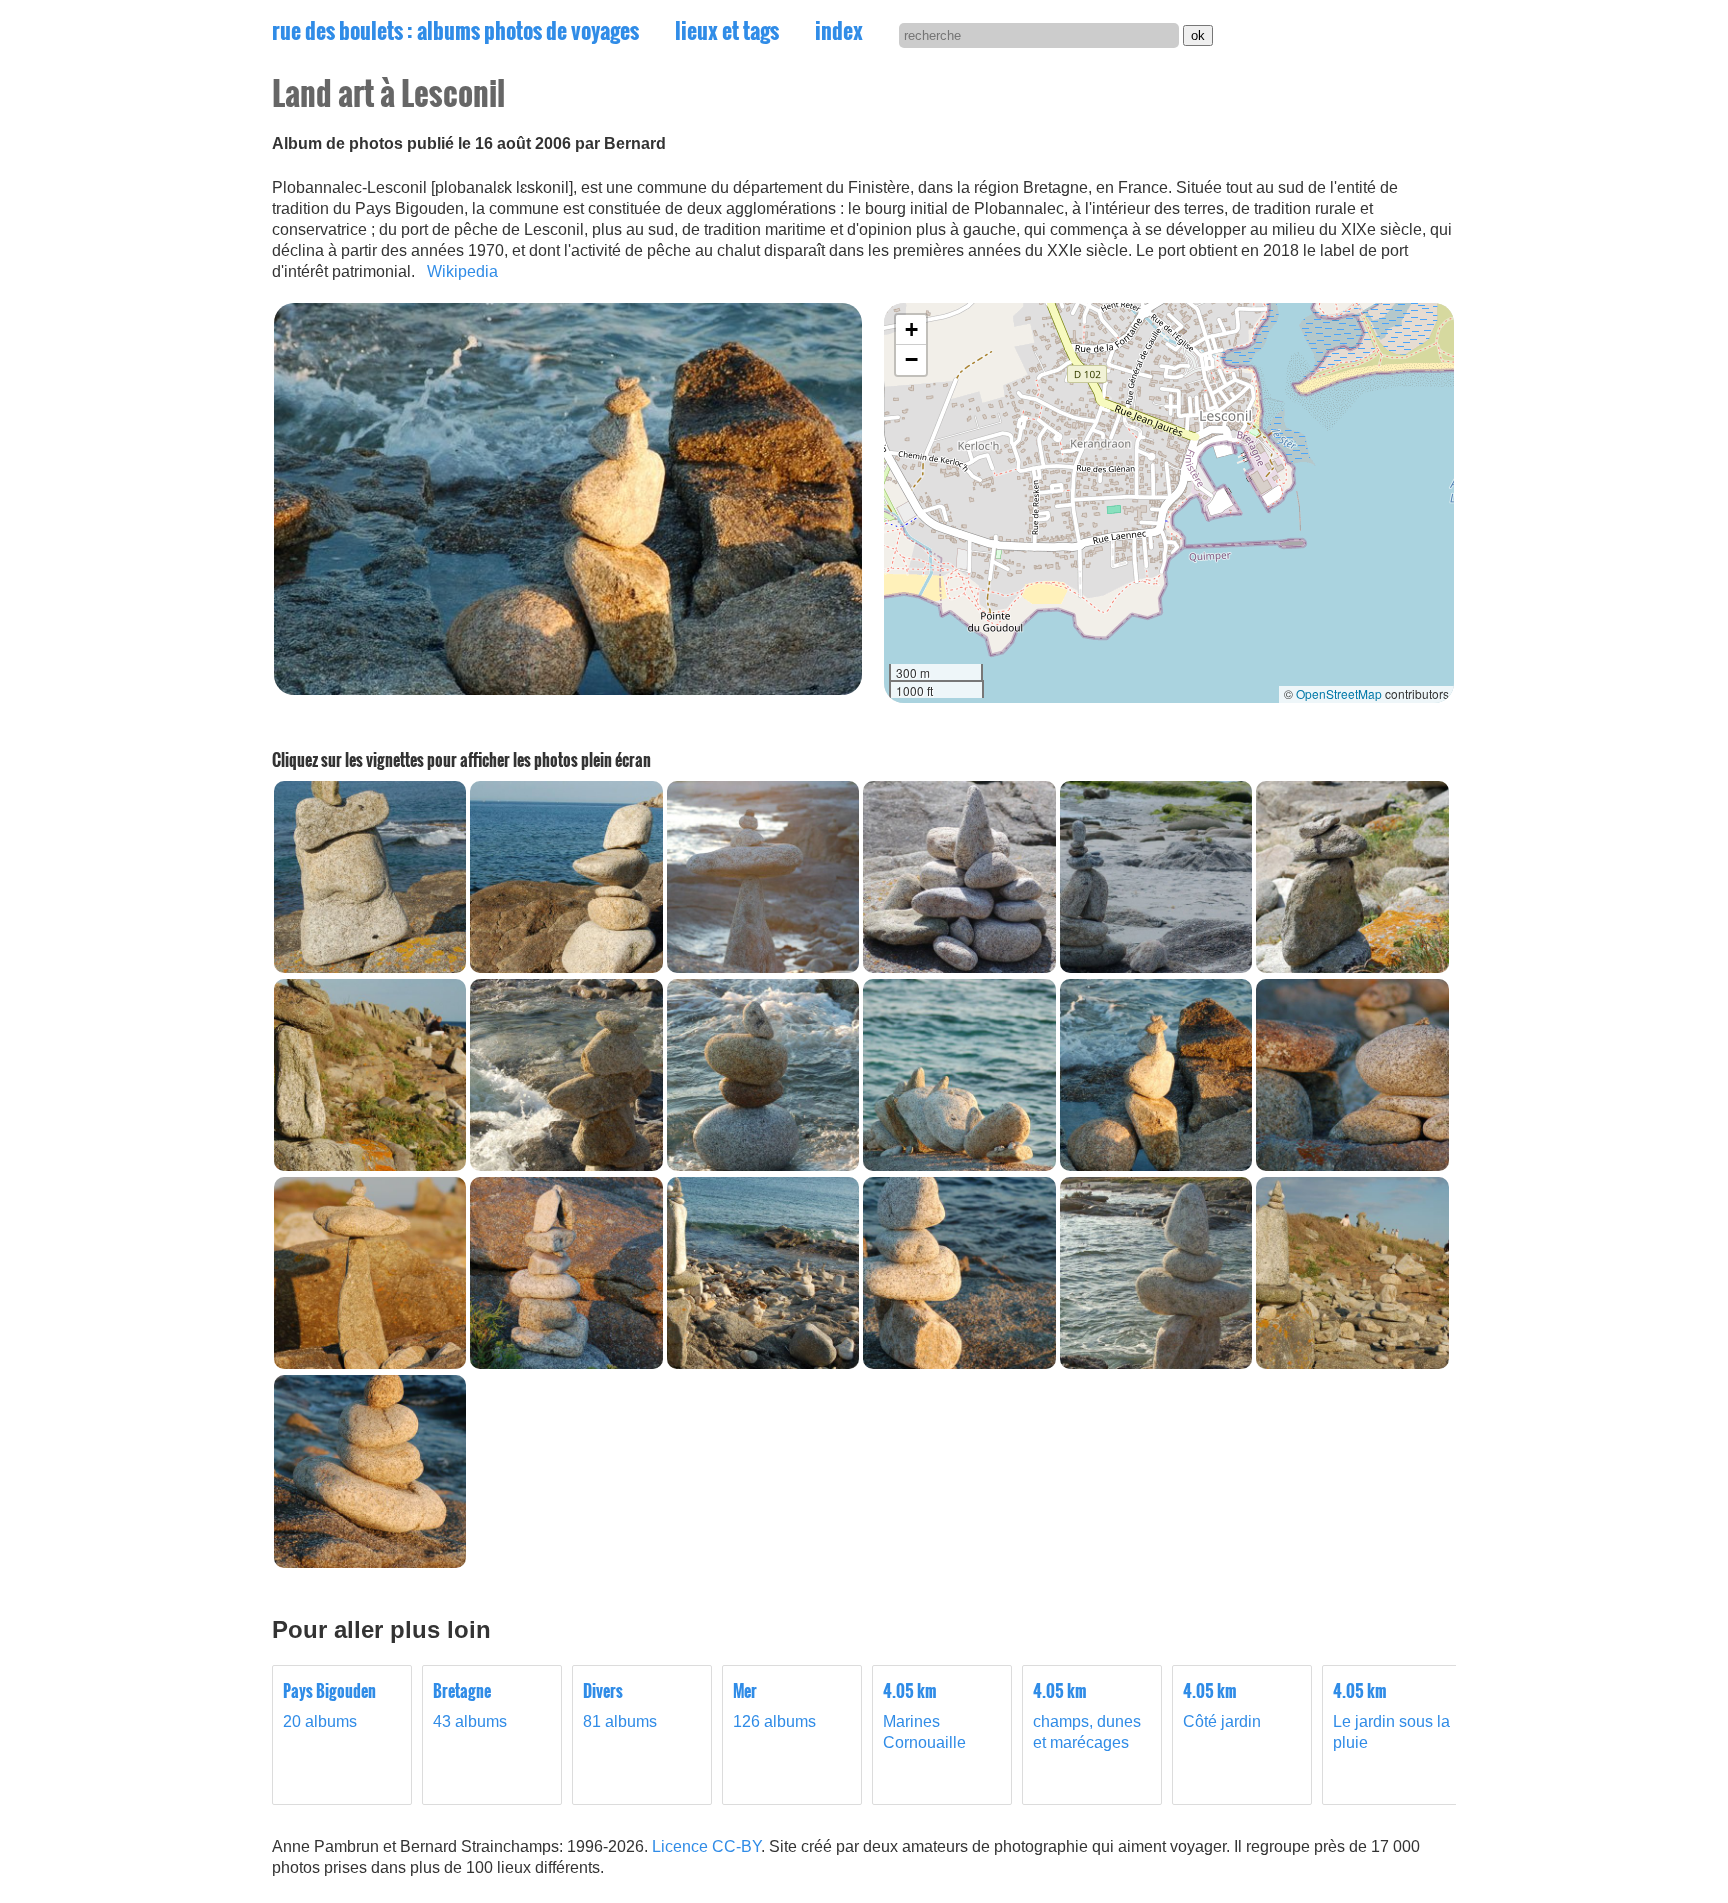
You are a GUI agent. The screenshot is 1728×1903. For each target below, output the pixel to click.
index (839, 30)
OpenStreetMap (1339, 693)
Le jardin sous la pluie (1391, 1716)
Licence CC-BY (706, 1846)
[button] (911, 330)
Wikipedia (462, 271)
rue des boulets (455, 30)
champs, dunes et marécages (1087, 1716)
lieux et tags (727, 30)
